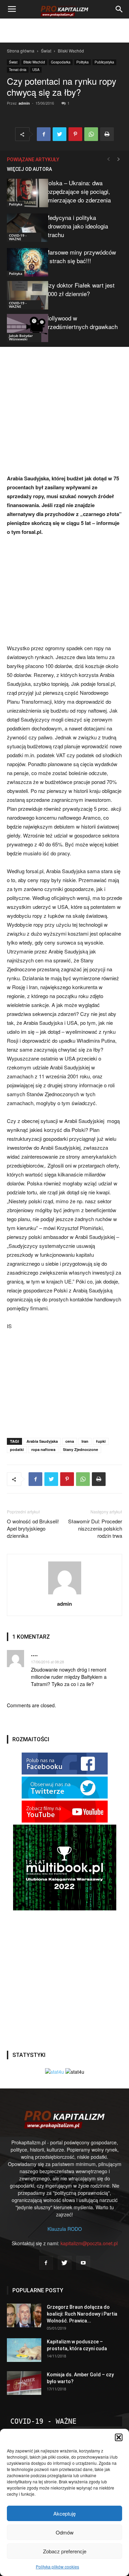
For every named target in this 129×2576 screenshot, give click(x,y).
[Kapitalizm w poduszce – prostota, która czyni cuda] (24, 2350)
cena (70, 1441)
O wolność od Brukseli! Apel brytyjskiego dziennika (33, 1528)
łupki (101, 1441)
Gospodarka (61, 62)
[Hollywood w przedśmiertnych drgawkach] (24, 328)
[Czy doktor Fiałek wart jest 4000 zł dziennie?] (24, 295)
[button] (119, 2437)
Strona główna (21, 51)
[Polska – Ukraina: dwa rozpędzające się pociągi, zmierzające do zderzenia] (24, 193)
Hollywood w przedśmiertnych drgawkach (81, 322)
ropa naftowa (43, 1449)
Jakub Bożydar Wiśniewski (21, 337)
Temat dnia (18, 70)
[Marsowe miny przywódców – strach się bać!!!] (24, 262)
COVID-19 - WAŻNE (18, 237)
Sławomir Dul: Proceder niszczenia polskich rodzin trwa (95, 1528)
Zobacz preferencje (65, 2551)
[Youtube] (83, 2263)
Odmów (65, 2532)
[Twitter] (65, 2263)
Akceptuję (64, 2513)
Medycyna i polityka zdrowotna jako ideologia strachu (76, 226)
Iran (85, 1441)
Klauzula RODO (65, 2229)
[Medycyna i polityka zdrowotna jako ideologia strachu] (24, 228)
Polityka (83, 62)
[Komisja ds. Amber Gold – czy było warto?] (24, 2383)
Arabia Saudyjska (42, 1441)
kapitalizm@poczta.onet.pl (89, 2243)
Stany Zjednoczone (80, 1449)
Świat (46, 51)
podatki (17, 1449)
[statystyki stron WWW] (55, 2072)
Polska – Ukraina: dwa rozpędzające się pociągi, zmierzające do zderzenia (78, 191)
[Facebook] (46, 2263)
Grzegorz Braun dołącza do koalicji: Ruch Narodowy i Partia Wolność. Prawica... (82, 2314)
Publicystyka (104, 62)
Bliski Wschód (71, 51)
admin (24, 103)
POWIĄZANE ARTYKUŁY (33, 160)
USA (36, 70)
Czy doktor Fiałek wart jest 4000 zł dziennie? (80, 289)
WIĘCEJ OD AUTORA (29, 169)
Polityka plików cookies (57, 2567)
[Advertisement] (65, 31)
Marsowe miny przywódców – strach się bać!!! (80, 256)
